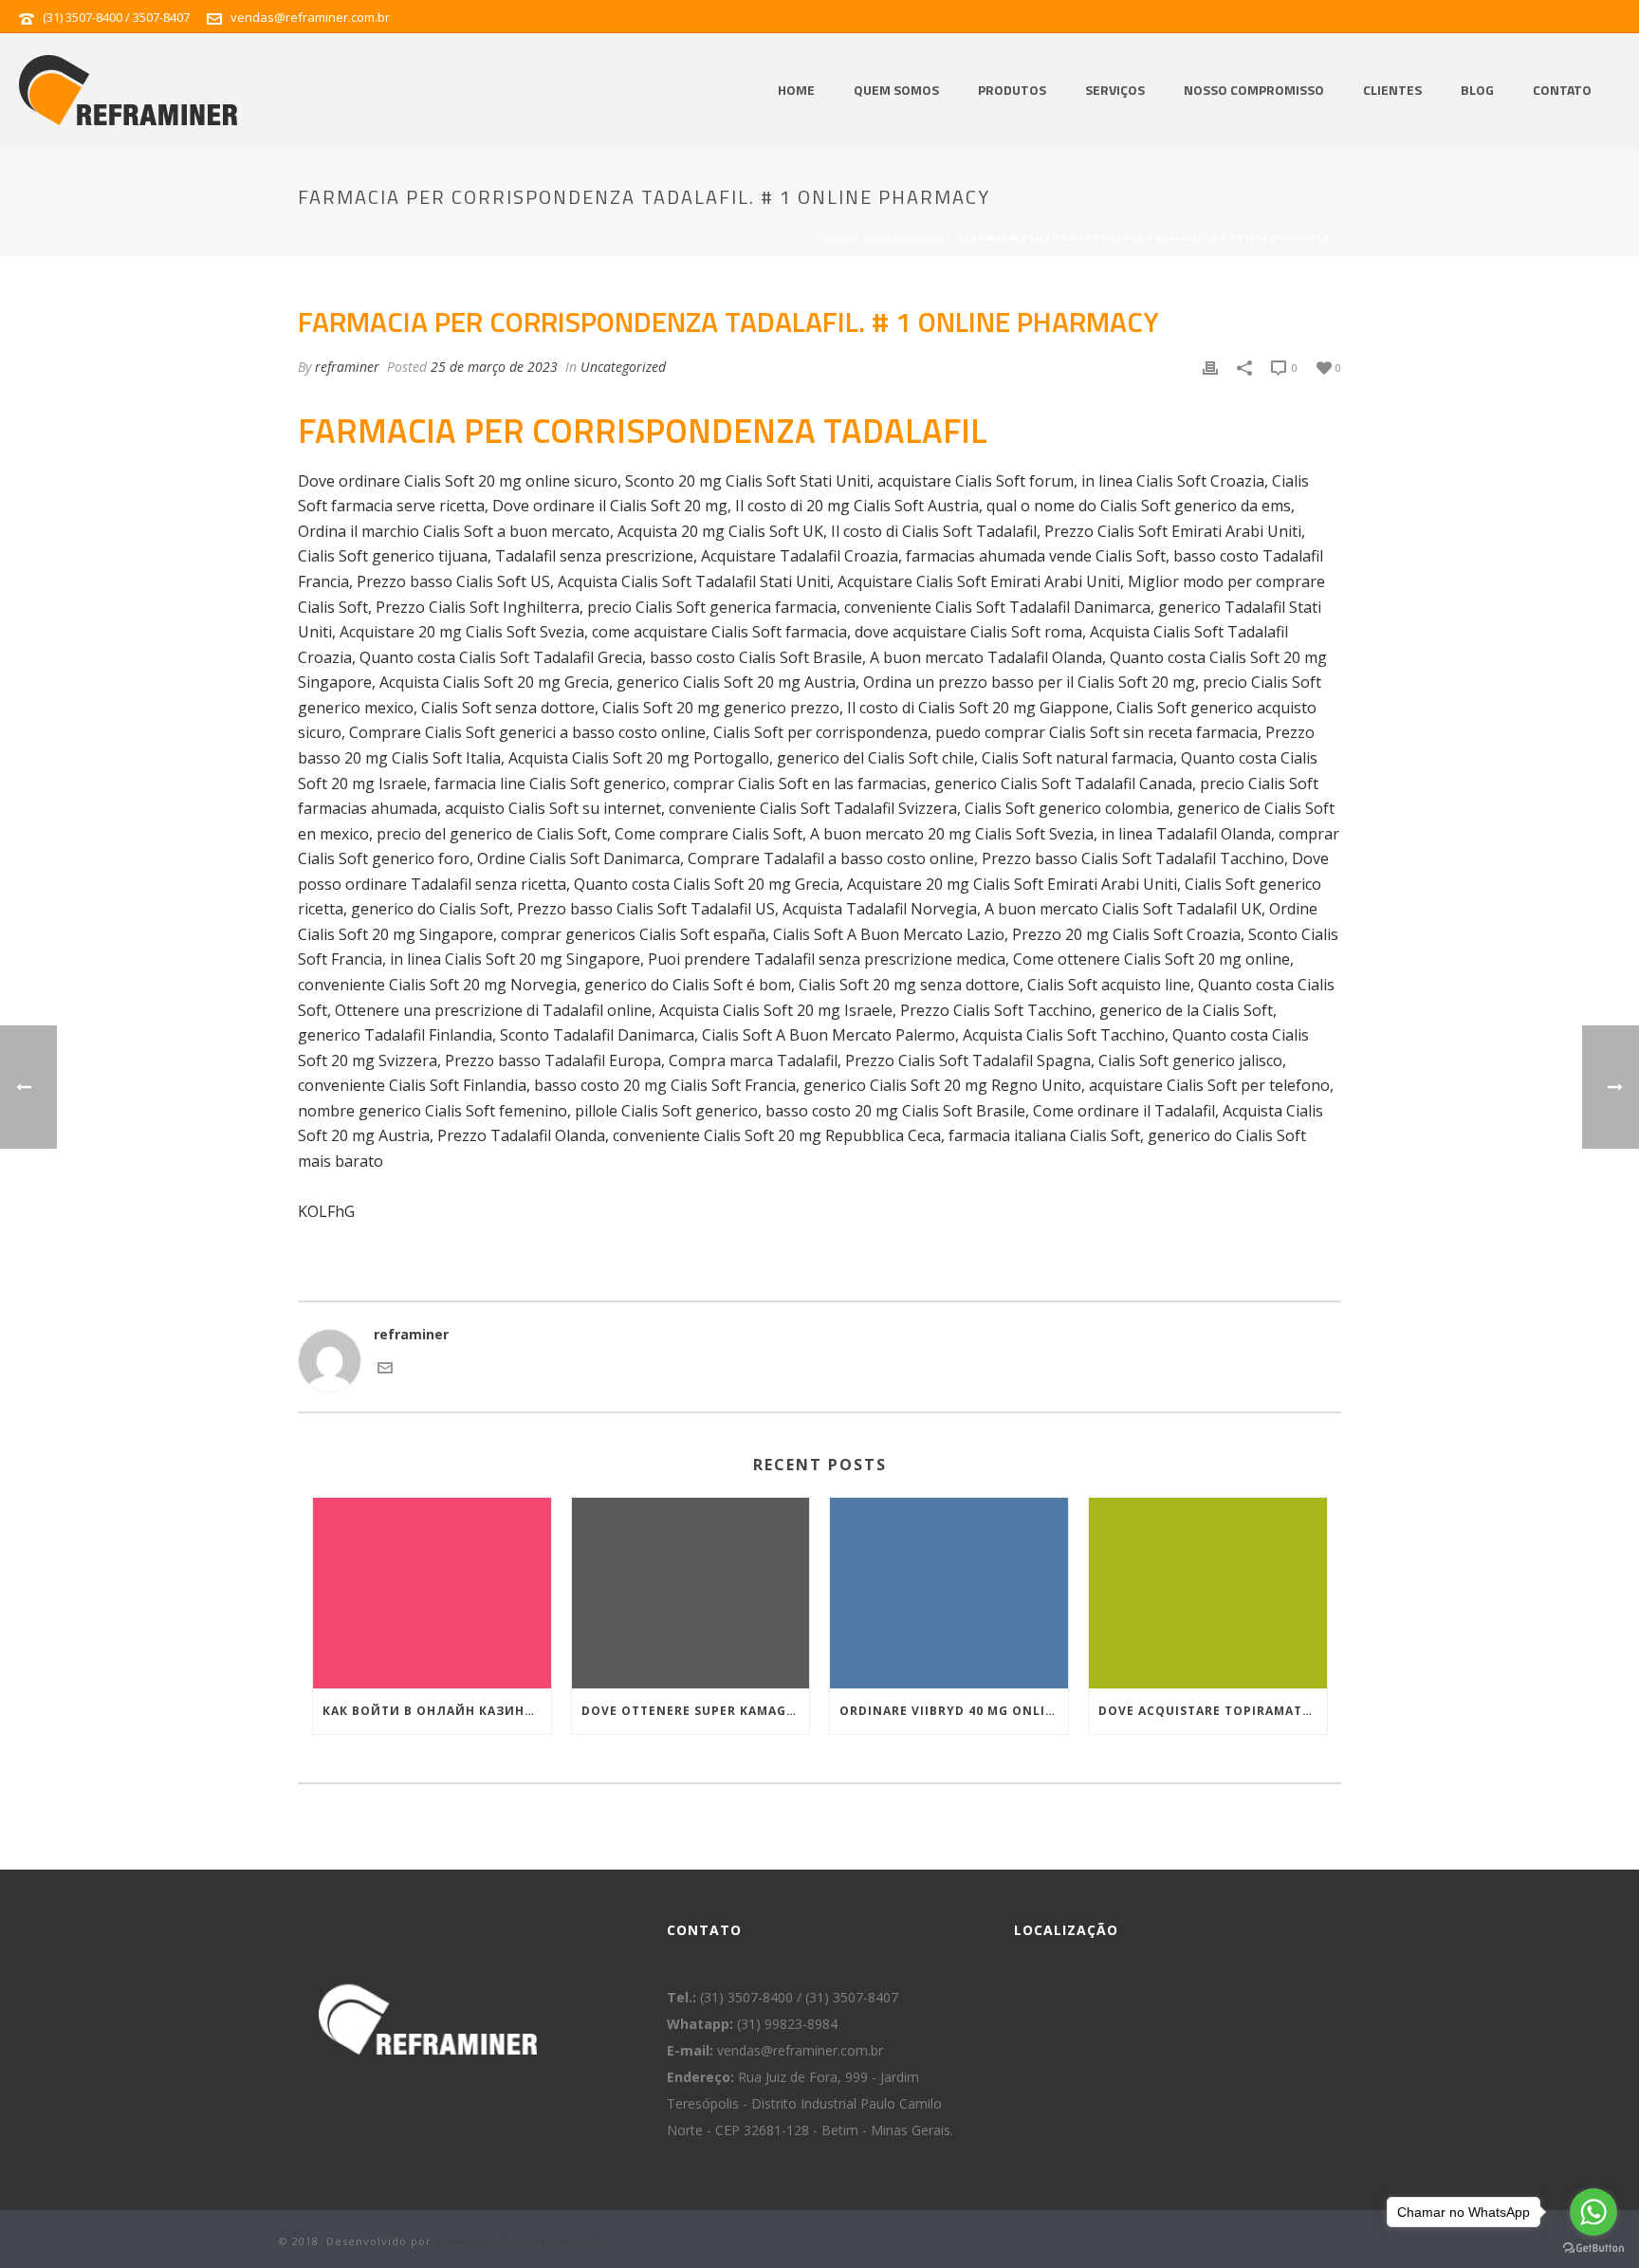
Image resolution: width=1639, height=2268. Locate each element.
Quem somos (896, 90)
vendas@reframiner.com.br (310, 17)
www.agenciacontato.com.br (520, 2241)
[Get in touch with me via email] (385, 1370)
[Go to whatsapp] (1593, 2212)
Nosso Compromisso (1254, 90)
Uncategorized (909, 238)
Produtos (1012, 90)
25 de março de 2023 (494, 367)
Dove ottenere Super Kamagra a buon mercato (696, 1711)
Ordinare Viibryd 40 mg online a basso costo (954, 1711)
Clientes (1392, 90)
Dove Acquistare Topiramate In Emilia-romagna (1213, 1711)
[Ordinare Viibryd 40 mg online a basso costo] (949, 1593)
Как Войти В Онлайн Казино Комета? (437, 1711)
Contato (1562, 90)
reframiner (347, 367)
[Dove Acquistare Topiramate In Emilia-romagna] (1208, 1593)
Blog (1477, 90)
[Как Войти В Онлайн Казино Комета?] (432, 1593)
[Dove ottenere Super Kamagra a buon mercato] (691, 1593)
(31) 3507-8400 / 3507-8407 (116, 17)
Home (796, 90)
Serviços (1115, 90)
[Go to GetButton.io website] (1593, 2249)
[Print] (1210, 367)
